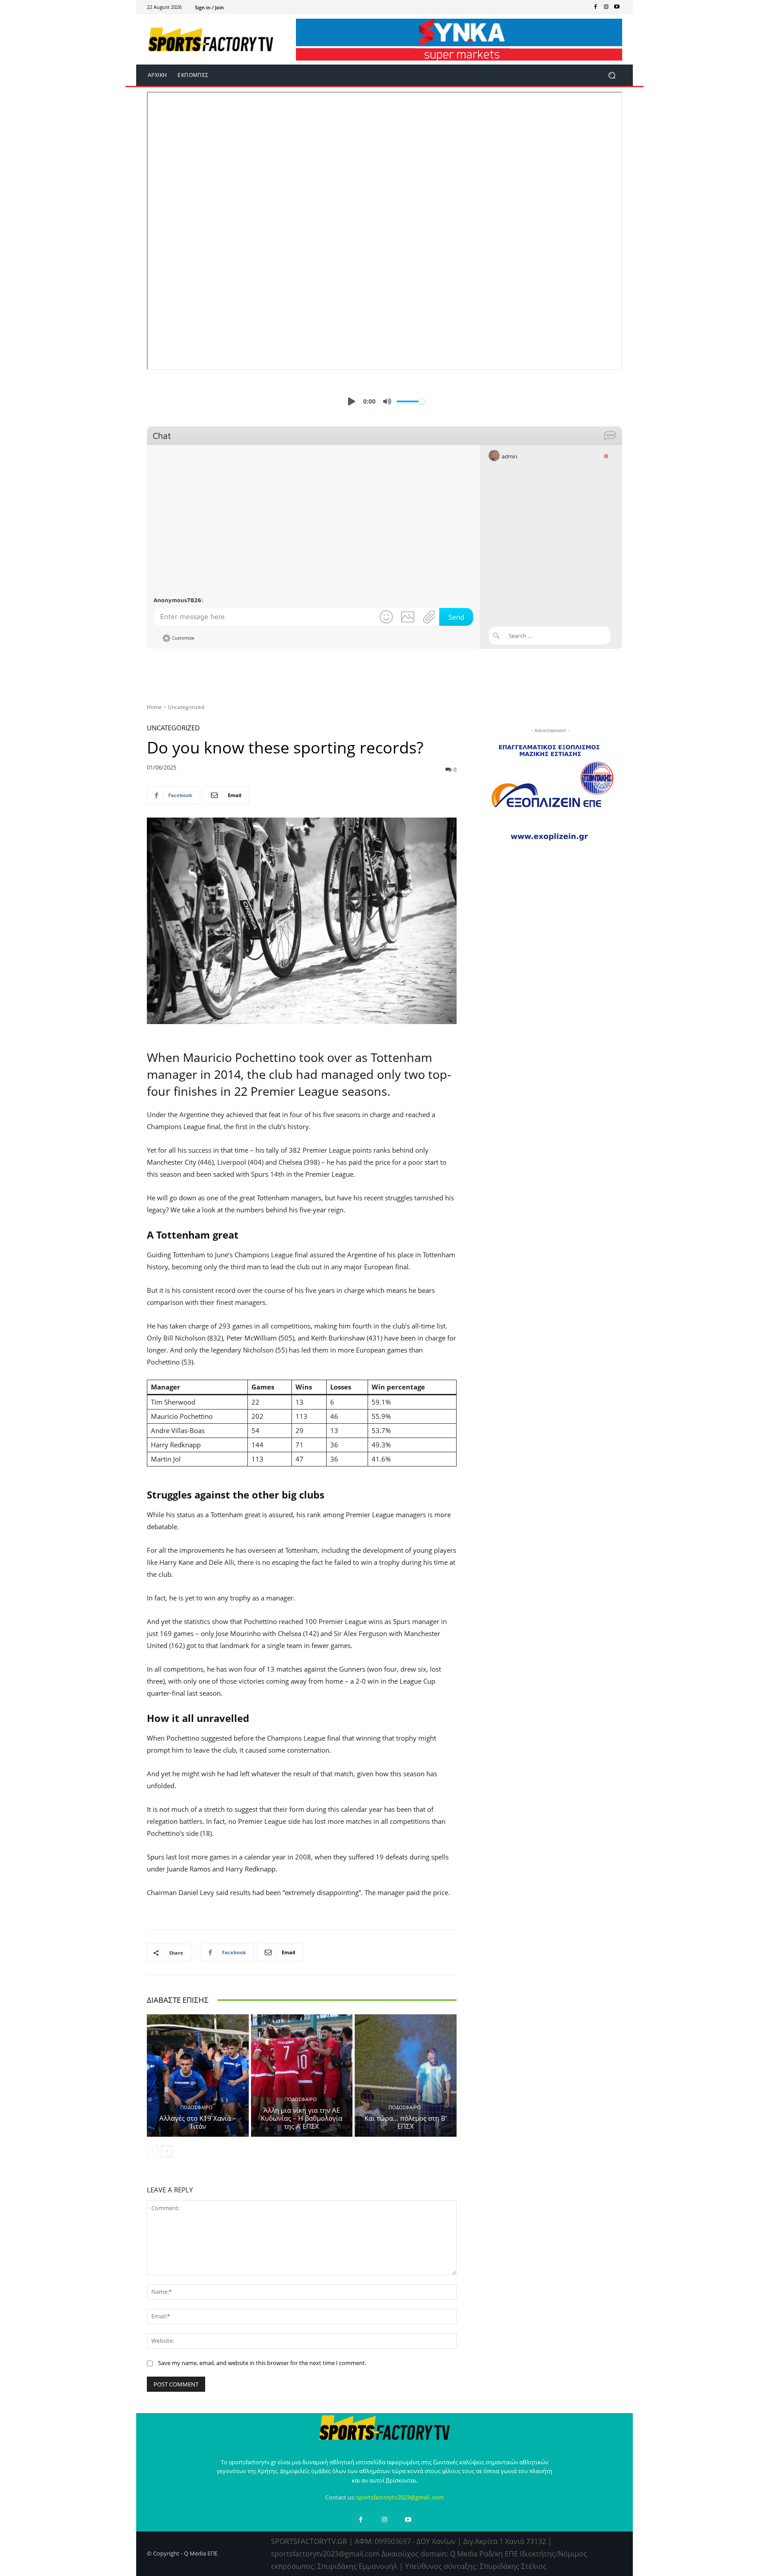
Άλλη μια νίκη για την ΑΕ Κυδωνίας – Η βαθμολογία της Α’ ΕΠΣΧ (302, 2118)
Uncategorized (186, 707)
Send (456, 617)
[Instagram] (606, 7)
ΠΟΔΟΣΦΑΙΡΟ (196, 2107)
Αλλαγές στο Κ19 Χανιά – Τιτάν (198, 2122)
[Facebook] (595, 7)
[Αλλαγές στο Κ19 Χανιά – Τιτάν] (198, 2075)
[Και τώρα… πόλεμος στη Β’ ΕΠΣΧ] (406, 2075)
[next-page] (167, 2151)
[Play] (352, 401)
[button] (612, 75)
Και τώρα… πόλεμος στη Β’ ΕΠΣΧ (406, 2122)
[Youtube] (617, 7)
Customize (183, 638)
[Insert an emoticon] (386, 617)
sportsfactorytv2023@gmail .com (400, 2497)
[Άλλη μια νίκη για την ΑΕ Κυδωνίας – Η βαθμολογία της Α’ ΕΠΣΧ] (302, 2075)
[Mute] (387, 401)
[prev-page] (152, 2151)
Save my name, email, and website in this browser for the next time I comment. (262, 2363)
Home (154, 707)
